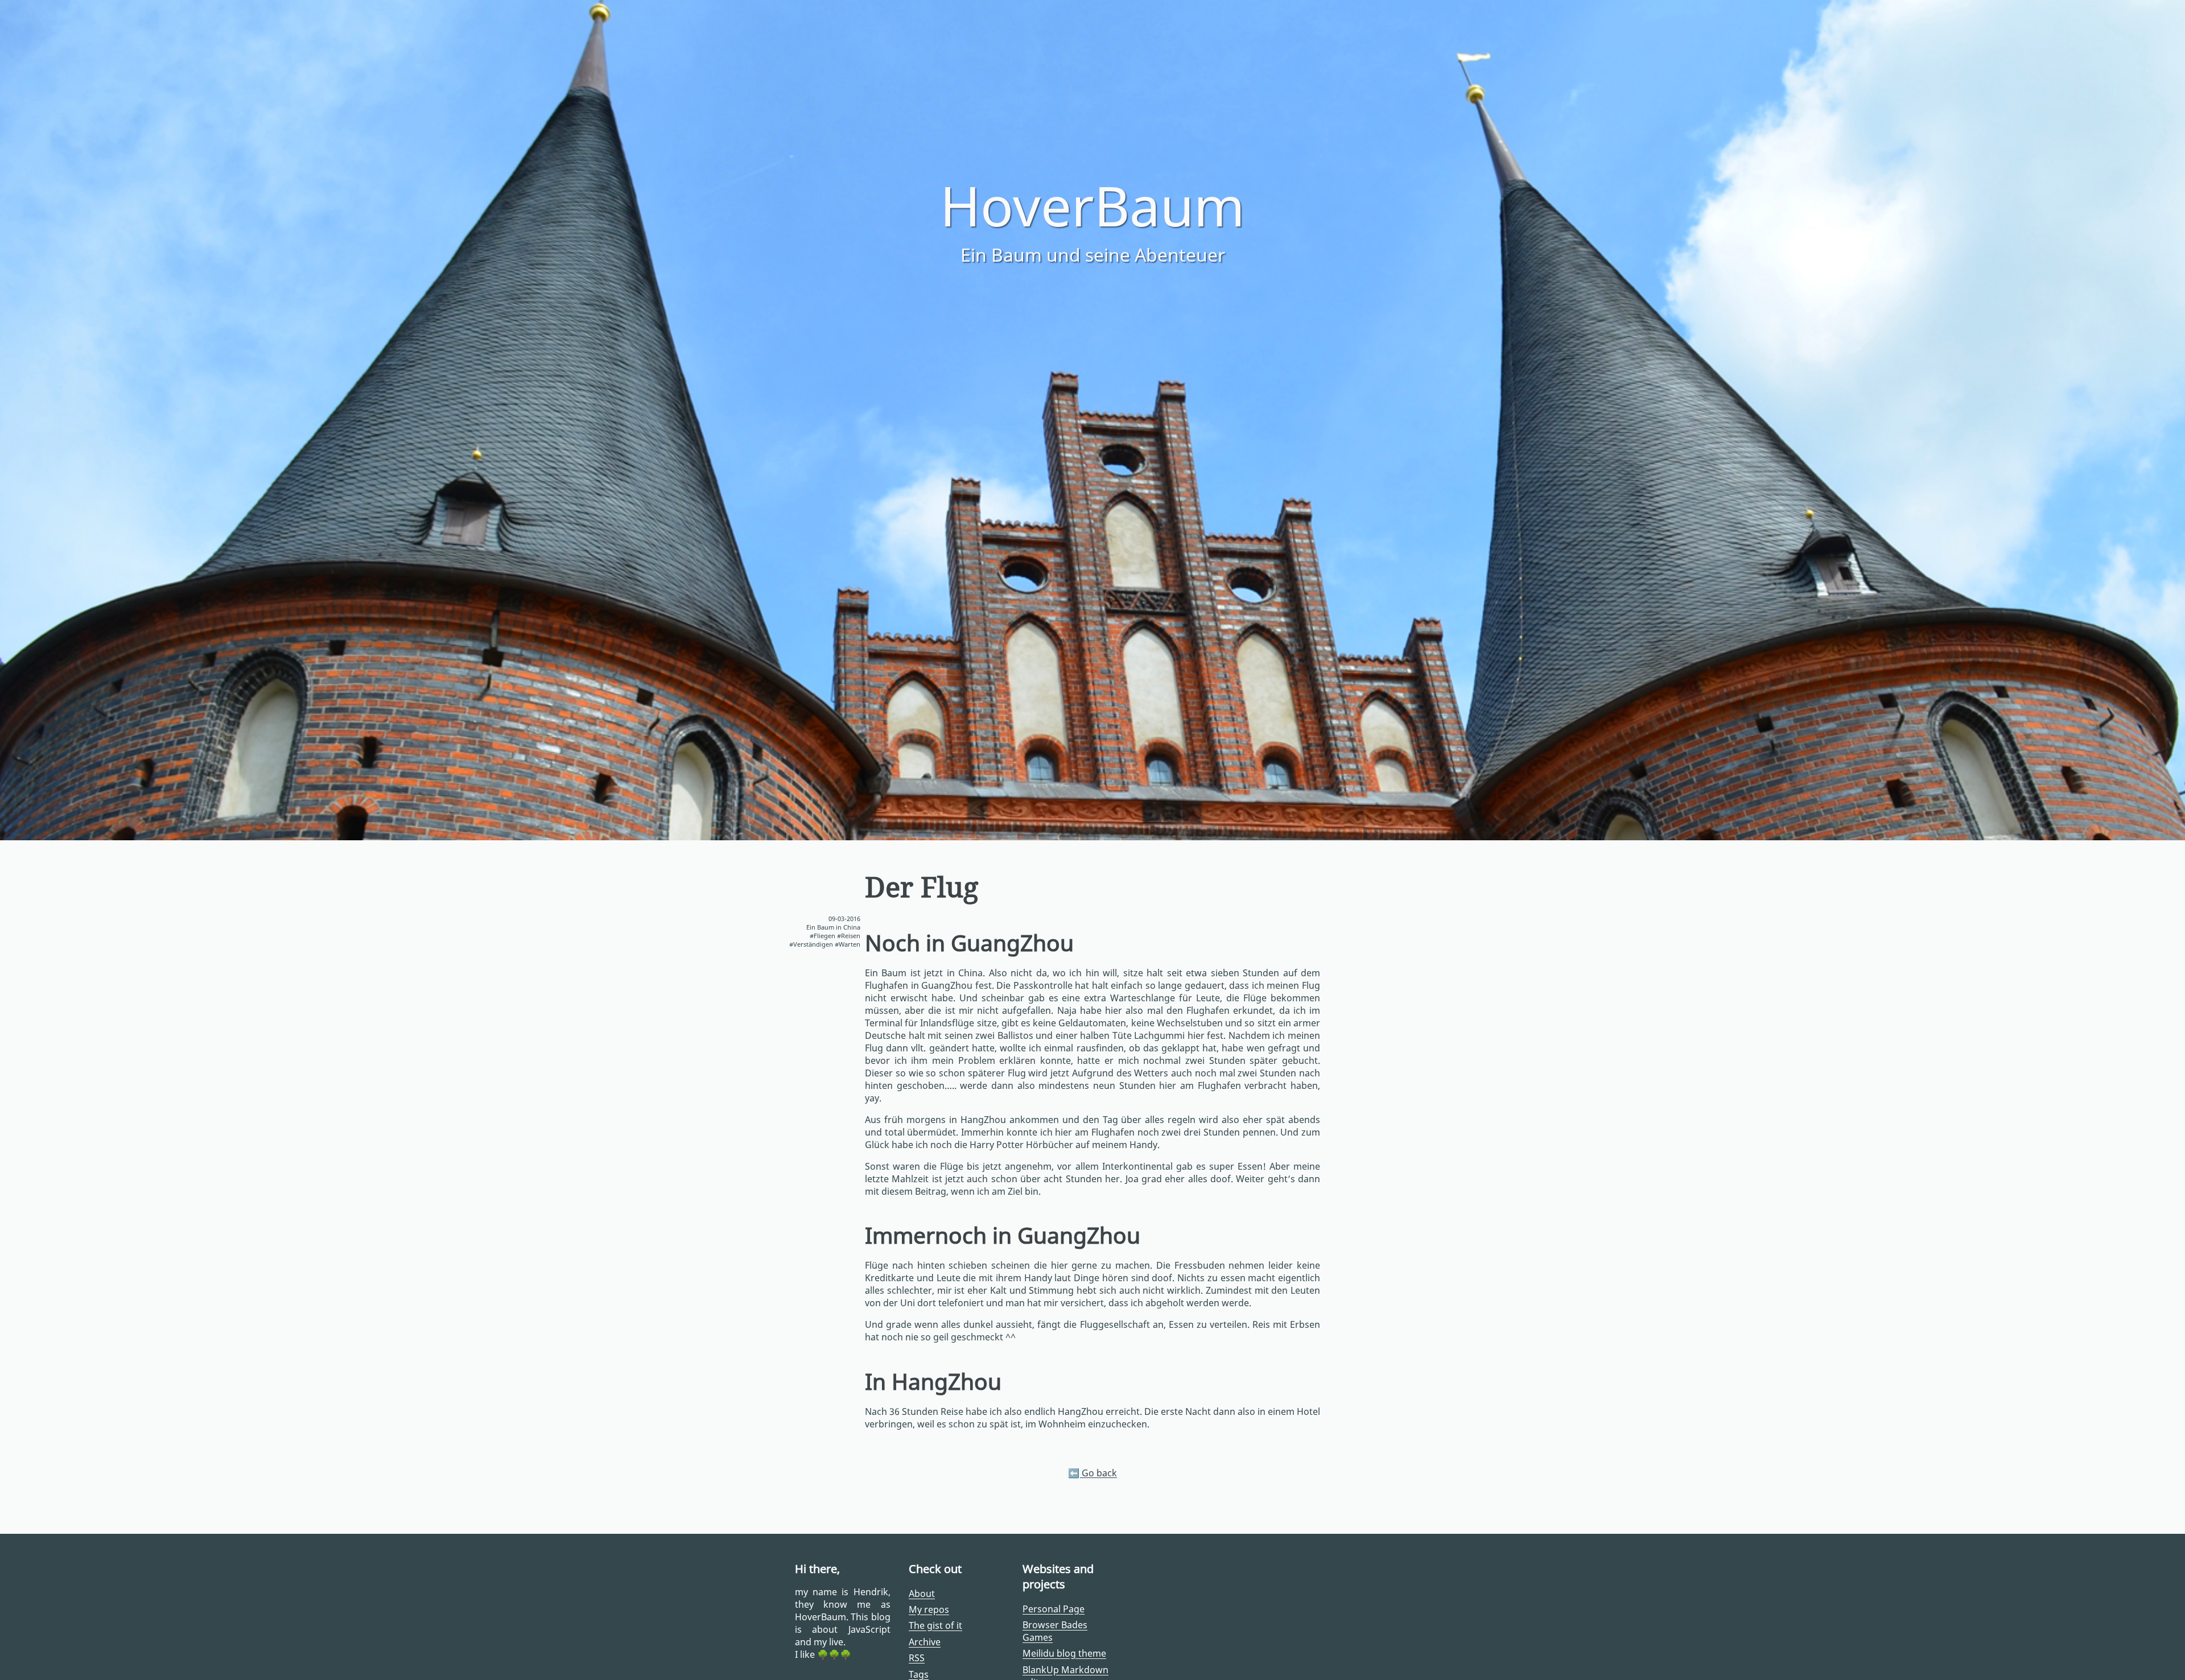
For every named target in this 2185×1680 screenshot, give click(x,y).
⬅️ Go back (1092, 1473)
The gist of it (935, 1625)
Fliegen (824, 936)
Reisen (851, 936)
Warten (850, 944)
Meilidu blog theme (1064, 1653)
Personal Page (1054, 1609)
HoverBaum (1092, 205)
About (922, 1594)
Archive (925, 1642)
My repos (929, 1609)
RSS (917, 1658)
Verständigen (813, 944)
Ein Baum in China (833, 927)
